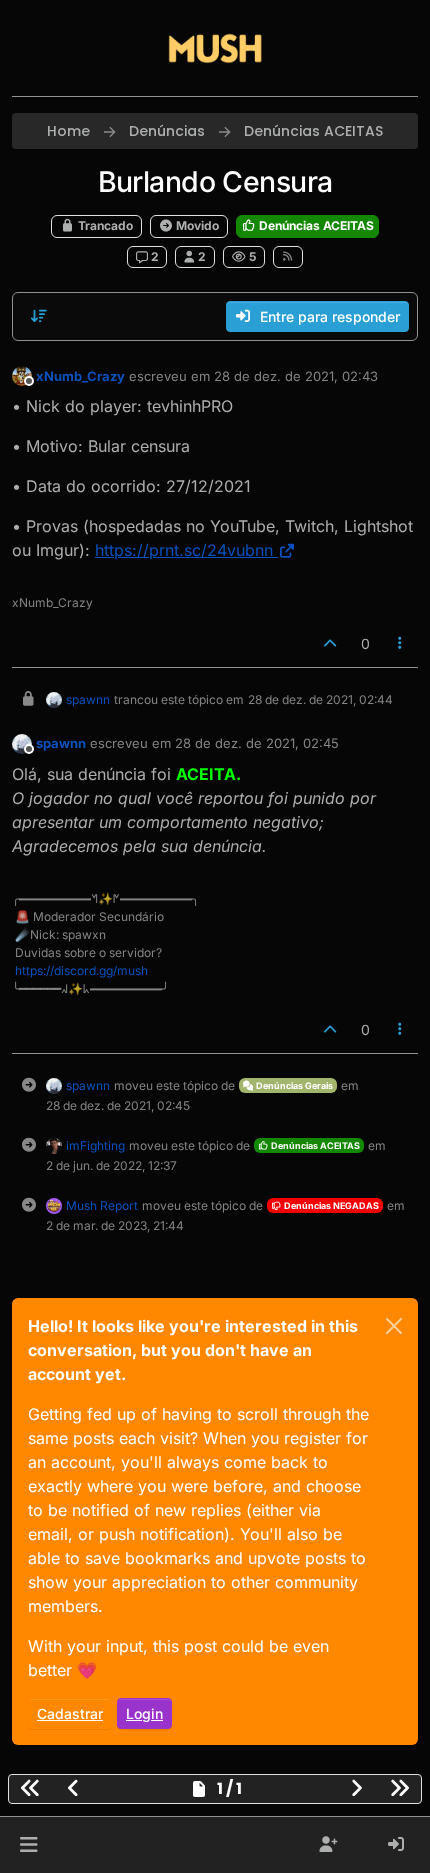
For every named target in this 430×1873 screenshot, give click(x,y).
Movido (196, 225)
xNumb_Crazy (80, 376)
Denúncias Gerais (293, 1085)
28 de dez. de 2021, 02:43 (296, 376)
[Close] (394, 1326)
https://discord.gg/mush (81, 970)
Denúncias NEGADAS (330, 1205)
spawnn (88, 699)
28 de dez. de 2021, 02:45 (257, 743)
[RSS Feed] (288, 257)
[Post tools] (401, 643)
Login (144, 1713)
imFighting (95, 1145)
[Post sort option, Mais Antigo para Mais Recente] (39, 316)
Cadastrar (70, 1713)
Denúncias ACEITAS (315, 225)
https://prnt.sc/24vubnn (184, 550)
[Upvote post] (330, 643)
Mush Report (102, 1205)
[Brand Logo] (215, 48)
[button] (28, 1845)
